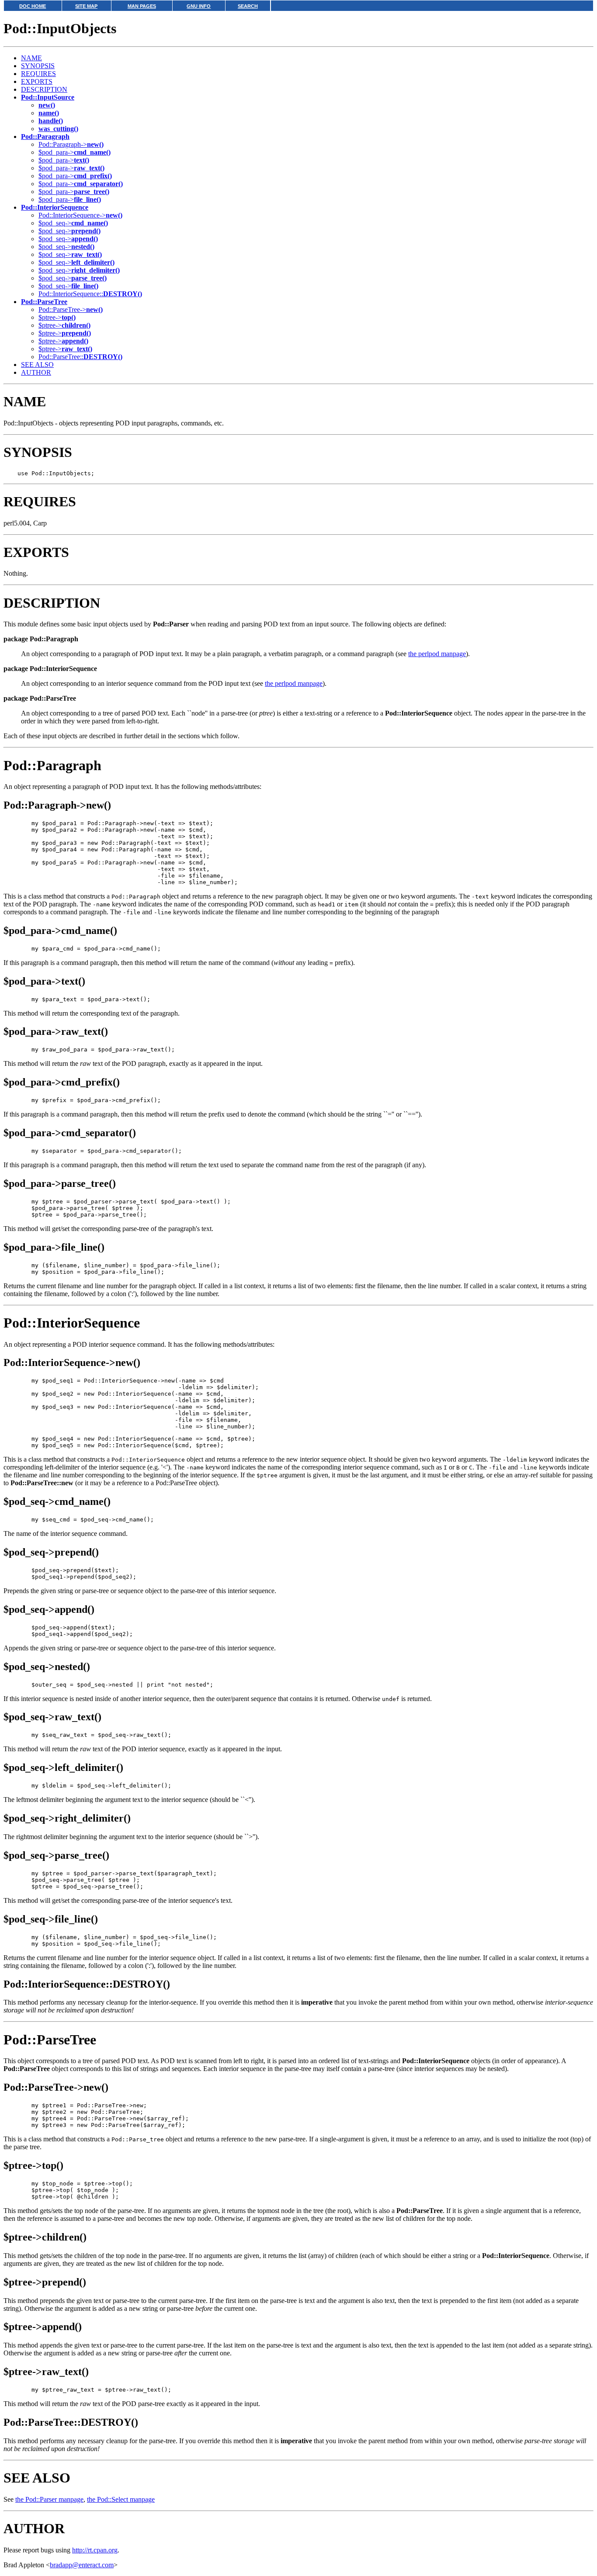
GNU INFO (199, 6)
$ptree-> (57, 317)
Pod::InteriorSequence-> (80, 215)
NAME (31, 58)
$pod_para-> (75, 152)
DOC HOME (33, 6)
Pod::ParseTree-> (71, 309)
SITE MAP (86, 6)
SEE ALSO (37, 365)
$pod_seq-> (73, 223)
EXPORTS (37, 81)
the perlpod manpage (437, 654)
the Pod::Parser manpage (49, 2499)
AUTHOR (36, 372)
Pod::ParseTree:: (80, 357)
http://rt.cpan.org (95, 2550)
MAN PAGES (142, 6)
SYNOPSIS (38, 66)
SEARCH (248, 6)
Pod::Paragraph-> (71, 144)
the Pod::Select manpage (121, 2499)
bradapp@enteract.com (82, 2565)
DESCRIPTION (44, 89)
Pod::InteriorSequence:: (90, 294)
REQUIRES (38, 74)
